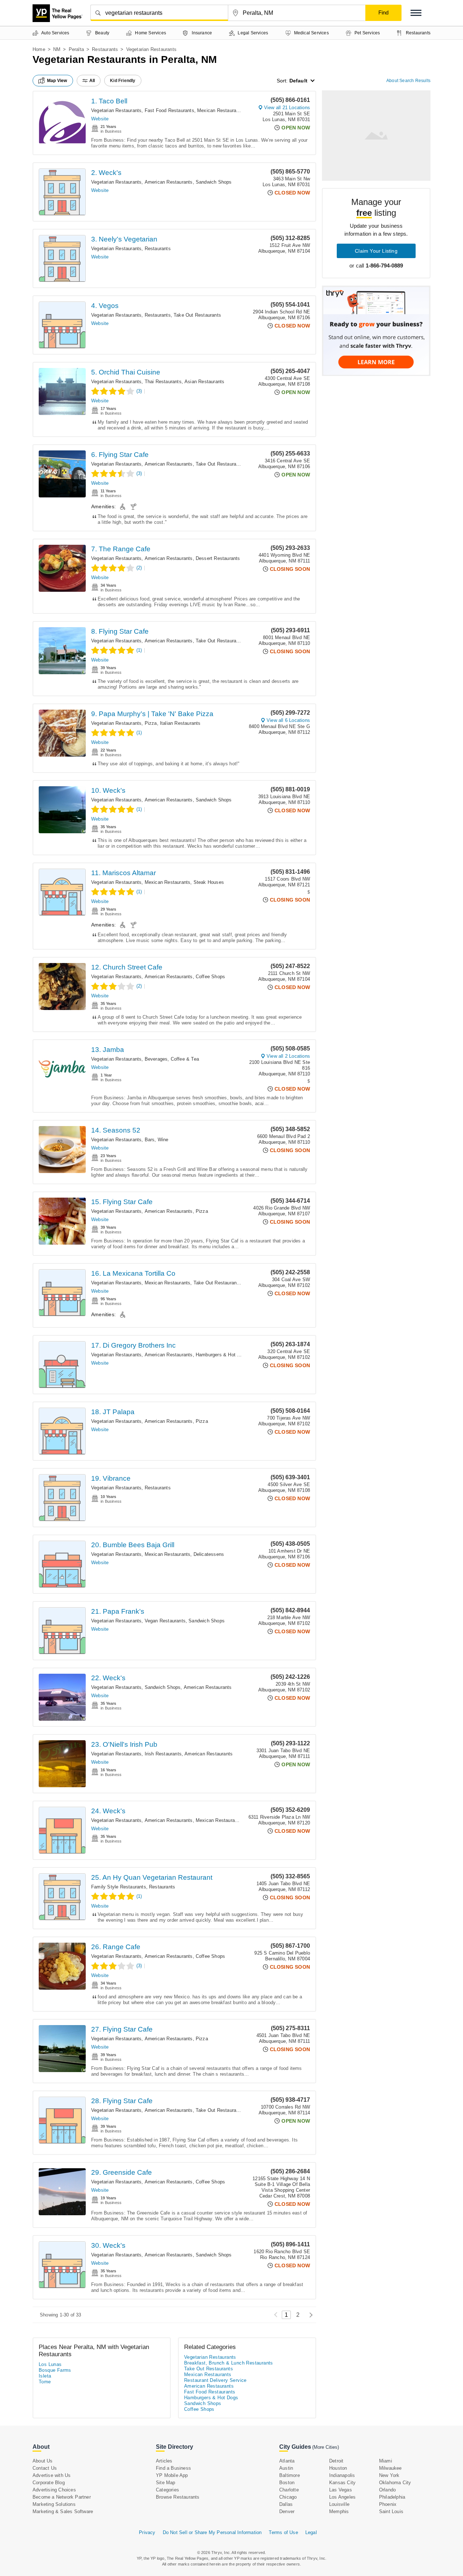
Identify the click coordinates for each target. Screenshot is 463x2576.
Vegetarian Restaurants (116, 110)
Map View (57, 81)
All (92, 81)
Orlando (387, 2490)
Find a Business (173, 2468)
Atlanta (287, 2461)
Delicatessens (209, 1554)
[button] (416, 13)
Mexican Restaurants (220, 110)
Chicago (288, 2497)
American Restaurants (169, 182)
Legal (311, 2532)
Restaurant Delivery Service (215, 2380)
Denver (287, 2511)
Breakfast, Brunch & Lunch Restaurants (229, 2363)
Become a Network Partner (62, 2497)
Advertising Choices (54, 2490)
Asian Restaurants (204, 382)
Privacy (147, 2532)
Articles (164, 2461)
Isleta (45, 2376)
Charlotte (289, 2490)
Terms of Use (283, 2532)
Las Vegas (341, 2490)
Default (298, 81)
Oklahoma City (395, 2483)
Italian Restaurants (180, 723)
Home (39, 49)
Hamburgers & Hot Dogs (222, 1355)
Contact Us (45, 2468)
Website (100, 119)
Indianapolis (342, 2475)
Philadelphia (392, 2497)
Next (309, 2315)
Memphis (339, 2511)
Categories (167, 2490)
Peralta (76, 49)
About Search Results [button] (408, 81)
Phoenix (388, 2504)
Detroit (336, 2461)
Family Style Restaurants (119, 1887)
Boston (287, 2483)
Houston (338, 2468)
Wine (163, 1140)
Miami (386, 2461)
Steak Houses (209, 882)
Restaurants (105, 49)
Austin (286, 2468)
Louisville (339, 2504)
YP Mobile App (172, 2475)
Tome (45, 2382)
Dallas (286, 2504)
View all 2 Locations (288, 1056)
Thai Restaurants (163, 382)
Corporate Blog (49, 2483)
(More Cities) (326, 2447)
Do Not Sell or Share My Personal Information (212, 2532)
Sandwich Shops (214, 182)
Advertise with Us (52, 2475)
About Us (43, 2461)
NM (57, 49)
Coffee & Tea (185, 1059)
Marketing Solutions (54, 2504)
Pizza (151, 723)
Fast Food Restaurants (169, 110)
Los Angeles (342, 2497)
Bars (150, 1140)
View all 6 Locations (288, 720)
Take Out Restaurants (197, 315)
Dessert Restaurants (218, 558)
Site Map (166, 2483)
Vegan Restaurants (165, 1621)
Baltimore (290, 2475)
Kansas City (342, 2483)
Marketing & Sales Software (63, 2511)
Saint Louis (391, 2511)
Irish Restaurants (163, 1754)
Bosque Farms (55, 2370)
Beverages (156, 1059)
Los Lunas (50, 2364)
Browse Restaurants (178, 2497)
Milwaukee (390, 2468)
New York (389, 2475)
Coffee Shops (210, 977)
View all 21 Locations (287, 108)
